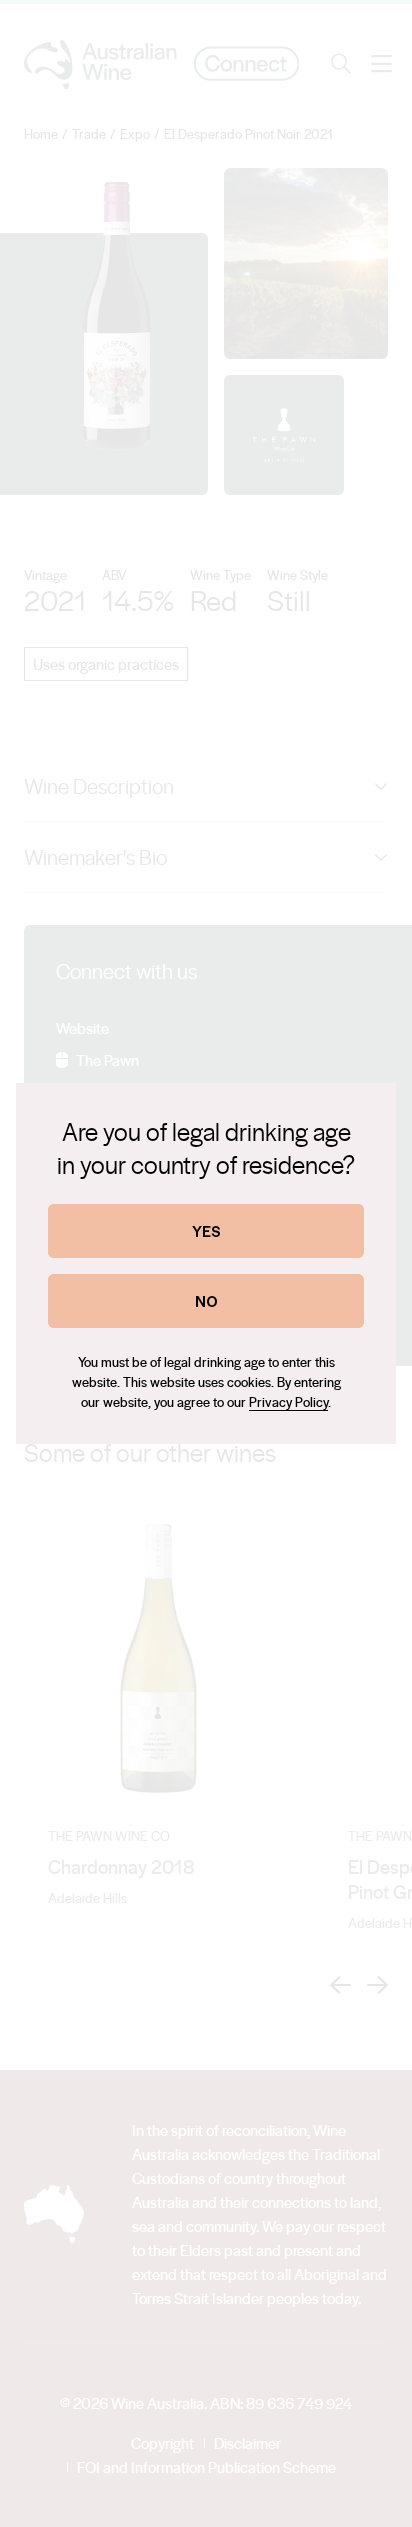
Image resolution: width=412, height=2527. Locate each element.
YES (206, 1230)
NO (206, 1300)
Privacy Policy (288, 1401)
